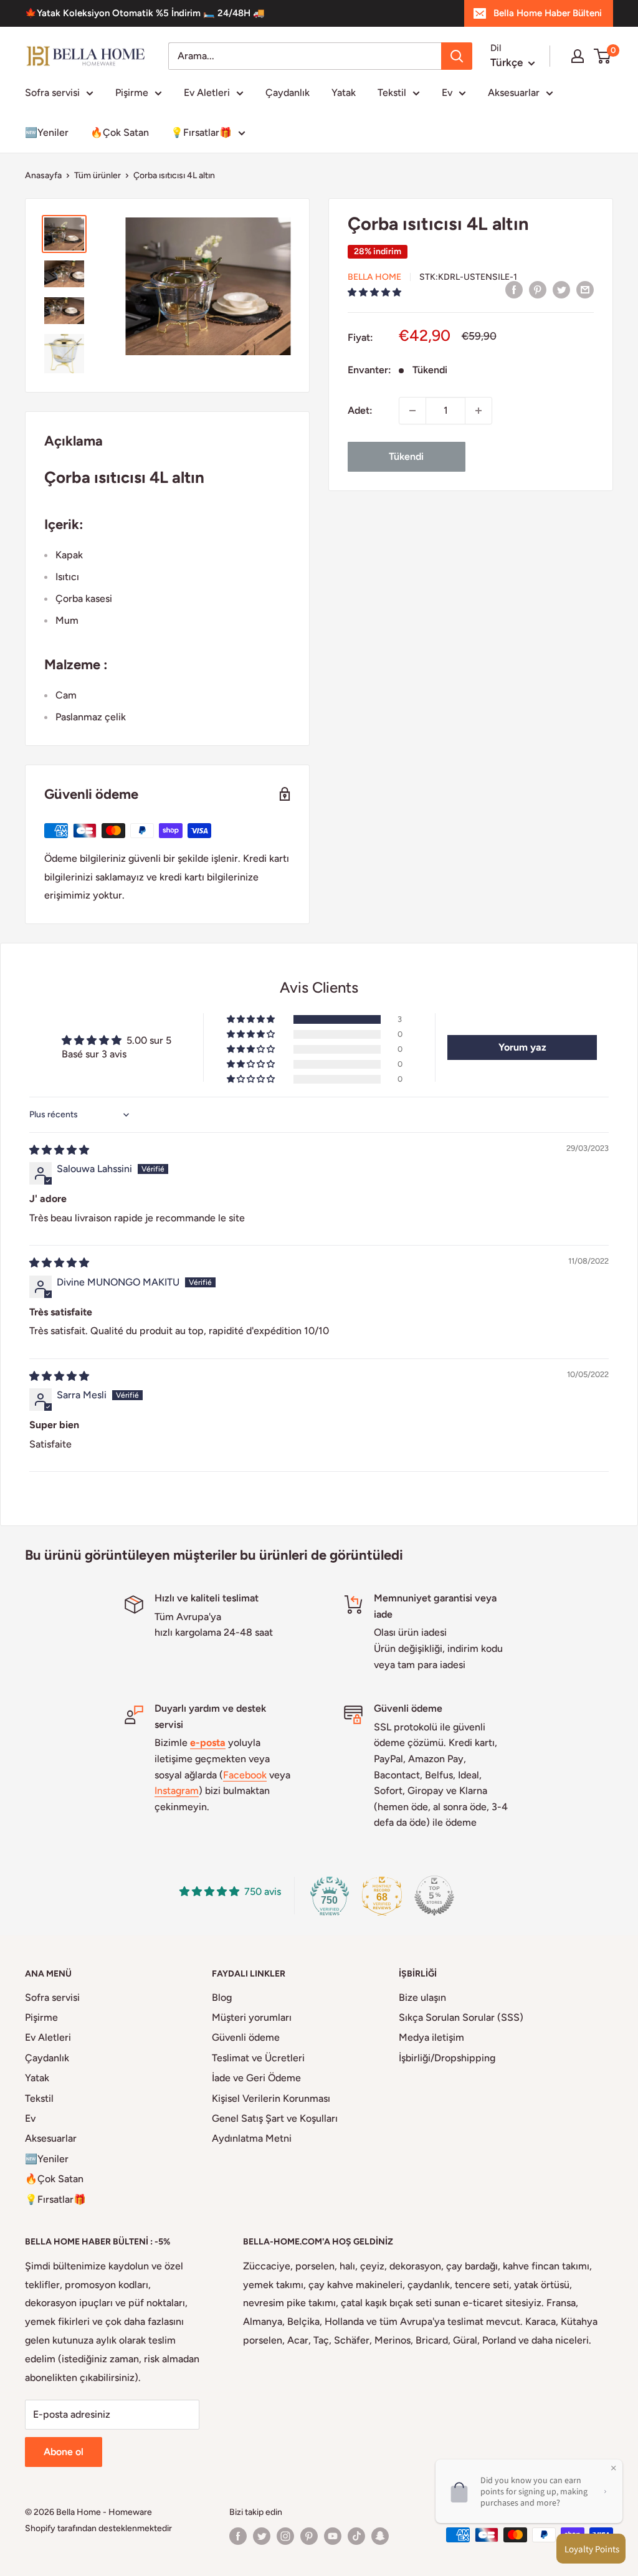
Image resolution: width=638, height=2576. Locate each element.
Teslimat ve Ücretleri (258, 2058)
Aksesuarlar (514, 93)
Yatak (344, 93)
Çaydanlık (288, 93)
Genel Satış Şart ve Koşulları (275, 2118)
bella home (374, 277)
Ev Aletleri (207, 93)
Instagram (177, 1791)
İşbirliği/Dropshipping (447, 2058)
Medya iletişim (431, 2037)
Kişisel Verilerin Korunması (271, 2098)
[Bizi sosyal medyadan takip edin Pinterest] (309, 2536)
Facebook (245, 1775)
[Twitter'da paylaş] (561, 289)
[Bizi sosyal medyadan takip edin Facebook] (238, 2536)
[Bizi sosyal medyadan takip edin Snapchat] (380, 2536)
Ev (447, 93)
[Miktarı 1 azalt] (412, 411)
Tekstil (392, 93)
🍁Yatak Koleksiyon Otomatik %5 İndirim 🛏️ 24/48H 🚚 (145, 13)
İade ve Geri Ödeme (256, 2078)
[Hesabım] (578, 56)
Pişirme (132, 93)
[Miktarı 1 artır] (478, 411)
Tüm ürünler (98, 175)
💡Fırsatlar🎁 (201, 132)
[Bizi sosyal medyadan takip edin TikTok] (356, 2536)
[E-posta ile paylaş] (585, 289)
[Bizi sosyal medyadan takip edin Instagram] (285, 2536)
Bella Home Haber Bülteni (548, 13)
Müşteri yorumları (252, 2017)
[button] (374, 293)
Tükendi (406, 456)
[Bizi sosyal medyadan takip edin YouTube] (333, 2536)
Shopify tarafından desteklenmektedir (98, 2528)
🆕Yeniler (47, 132)
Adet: (360, 410)
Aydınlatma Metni (252, 2138)
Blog (222, 1997)
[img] (59, 1150)
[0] (603, 56)
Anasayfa (43, 175)
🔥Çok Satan (120, 132)
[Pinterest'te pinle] (538, 289)
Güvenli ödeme (246, 2037)
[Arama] (457, 56)
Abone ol (64, 2452)
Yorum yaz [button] (522, 1047)
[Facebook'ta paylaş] (514, 289)
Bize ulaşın (422, 1997)
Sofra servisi (52, 93)
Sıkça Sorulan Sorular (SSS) (461, 2017)
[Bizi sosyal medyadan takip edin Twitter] (262, 2536)
